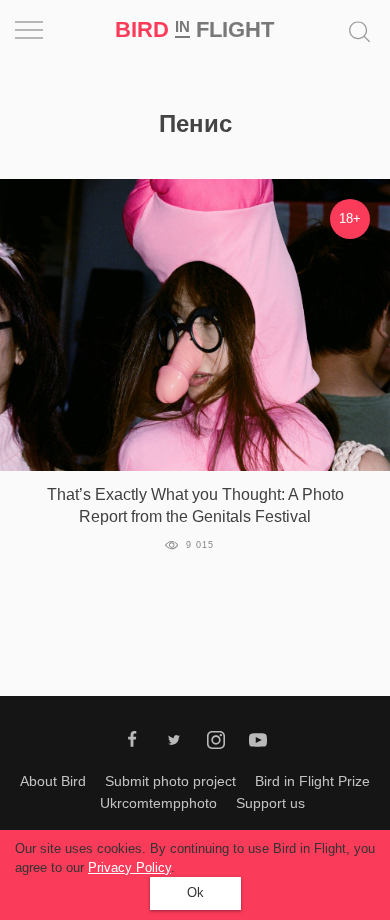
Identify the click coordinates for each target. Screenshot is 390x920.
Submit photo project (170, 781)
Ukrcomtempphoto (158, 803)
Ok (195, 892)
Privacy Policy (129, 867)
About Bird (53, 781)
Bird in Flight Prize (312, 781)
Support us (270, 803)
